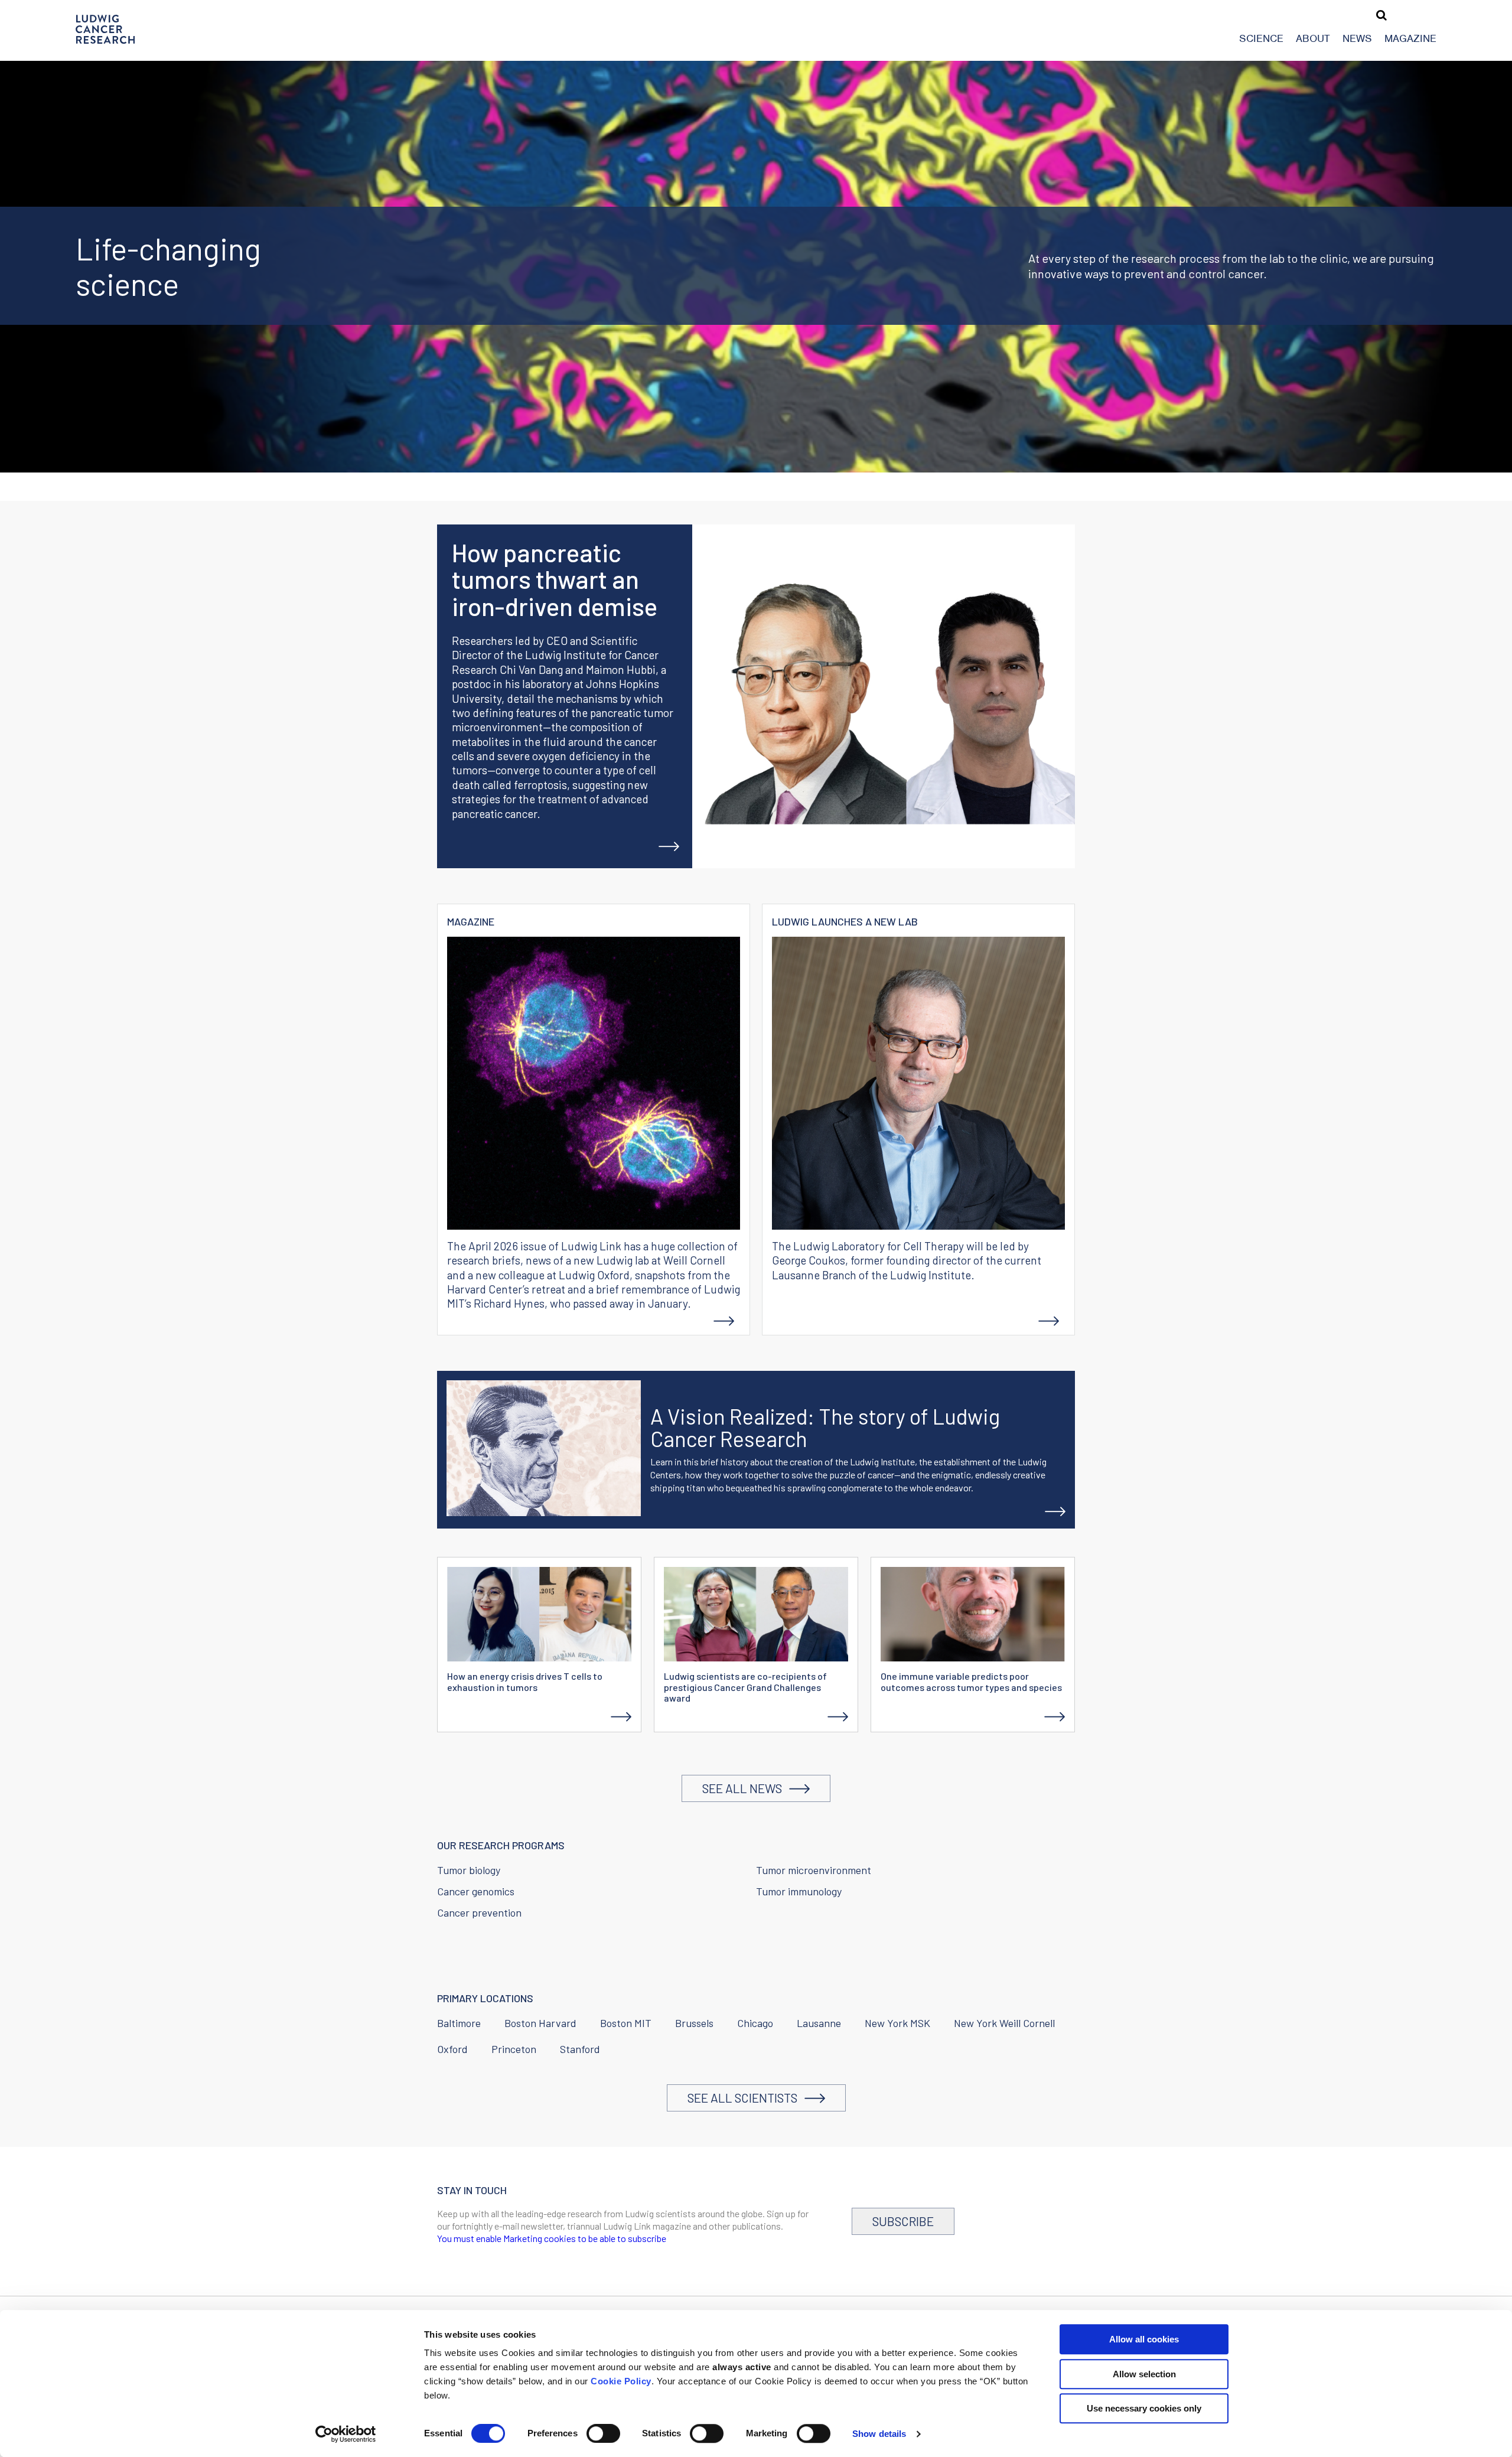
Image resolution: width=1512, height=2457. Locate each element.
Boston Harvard (540, 2023)
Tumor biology (469, 1870)
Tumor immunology (799, 1891)
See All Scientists (746, 2098)
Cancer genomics (476, 1891)
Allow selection (1144, 2374)
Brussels (694, 2023)
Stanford (580, 2049)
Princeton (514, 2049)
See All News (746, 1788)
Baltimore (459, 2023)
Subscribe (903, 2221)
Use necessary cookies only (1144, 2408)
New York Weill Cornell (1004, 2023)
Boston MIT (626, 2023)
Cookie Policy (621, 2381)
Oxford (452, 2049)
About (1313, 38)
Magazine (1410, 38)
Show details (879, 2434)
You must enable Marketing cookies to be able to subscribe (552, 2238)
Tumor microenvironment (814, 1870)
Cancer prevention (479, 1912)
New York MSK (897, 2023)
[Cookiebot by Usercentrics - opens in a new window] (346, 2434)
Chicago (755, 2023)
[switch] (603, 2433)
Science (1261, 38)
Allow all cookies (1144, 2339)
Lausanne (819, 2023)
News (1357, 38)
